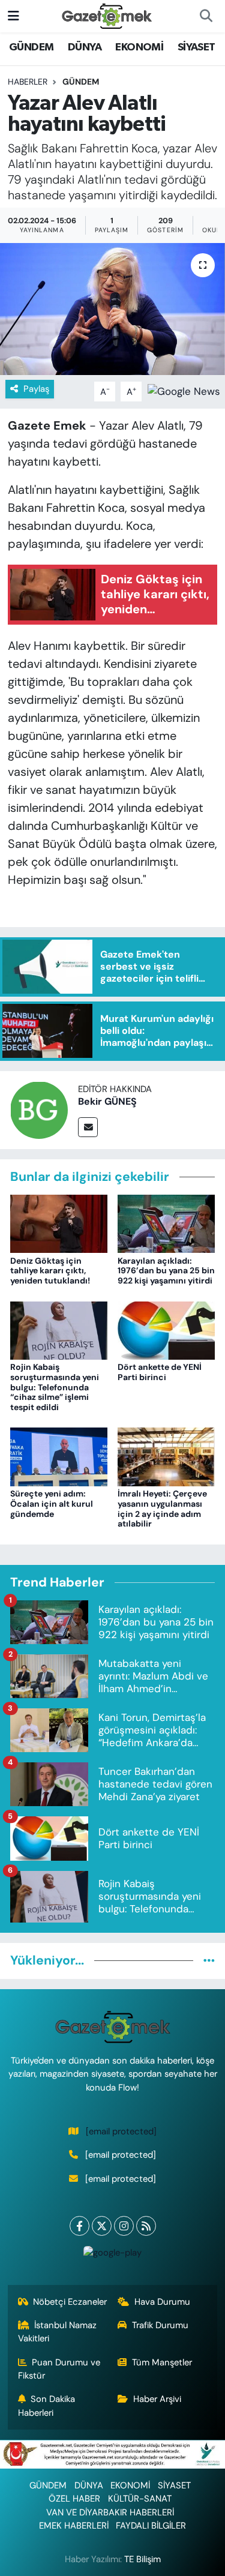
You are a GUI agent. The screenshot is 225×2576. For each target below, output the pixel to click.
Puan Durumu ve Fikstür (59, 2369)
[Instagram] (124, 2226)
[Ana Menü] (13, 16)
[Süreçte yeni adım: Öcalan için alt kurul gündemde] (59, 1456)
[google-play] (113, 2255)
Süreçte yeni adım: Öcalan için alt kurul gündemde (52, 1504)
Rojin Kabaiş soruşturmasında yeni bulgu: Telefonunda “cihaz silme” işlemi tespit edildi (55, 1387)
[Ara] (206, 16)
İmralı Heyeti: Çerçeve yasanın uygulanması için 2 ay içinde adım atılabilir (162, 1509)
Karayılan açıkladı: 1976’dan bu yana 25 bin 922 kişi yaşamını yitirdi (166, 1271)
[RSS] (146, 2226)
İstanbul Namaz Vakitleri (58, 2332)
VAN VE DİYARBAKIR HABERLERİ (110, 2512)
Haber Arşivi (157, 2399)
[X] (102, 2226)
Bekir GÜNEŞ (107, 1101)
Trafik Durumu (160, 2325)
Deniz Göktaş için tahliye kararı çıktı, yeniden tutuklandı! (50, 1271)
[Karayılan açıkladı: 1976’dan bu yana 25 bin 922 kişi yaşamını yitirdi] (166, 1223)
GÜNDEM (31, 47)
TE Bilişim (142, 2559)
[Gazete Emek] (107, 15)
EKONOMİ (139, 47)
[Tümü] (209, 1960)
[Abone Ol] (184, 391)
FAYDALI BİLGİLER (151, 2526)
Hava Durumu (162, 2302)
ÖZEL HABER (74, 2499)
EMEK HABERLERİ (74, 2526)
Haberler (28, 82)
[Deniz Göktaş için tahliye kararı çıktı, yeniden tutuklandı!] (59, 1223)
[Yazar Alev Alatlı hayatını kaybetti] (112, 309)
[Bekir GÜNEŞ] (39, 1109)
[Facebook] (79, 2226)
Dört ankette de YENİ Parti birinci (160, 1372)
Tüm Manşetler (162, 2362)
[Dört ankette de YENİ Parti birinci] (166, 1329)
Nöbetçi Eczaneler (70, 2302)
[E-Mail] (88, 1127)
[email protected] (121, 2131)
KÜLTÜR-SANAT (140, 2499)
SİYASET (196, 47)
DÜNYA (85, 47)
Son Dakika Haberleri (47, 2406)
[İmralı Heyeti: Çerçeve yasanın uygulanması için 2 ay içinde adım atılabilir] (166, 1456)
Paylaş (36, 389)
